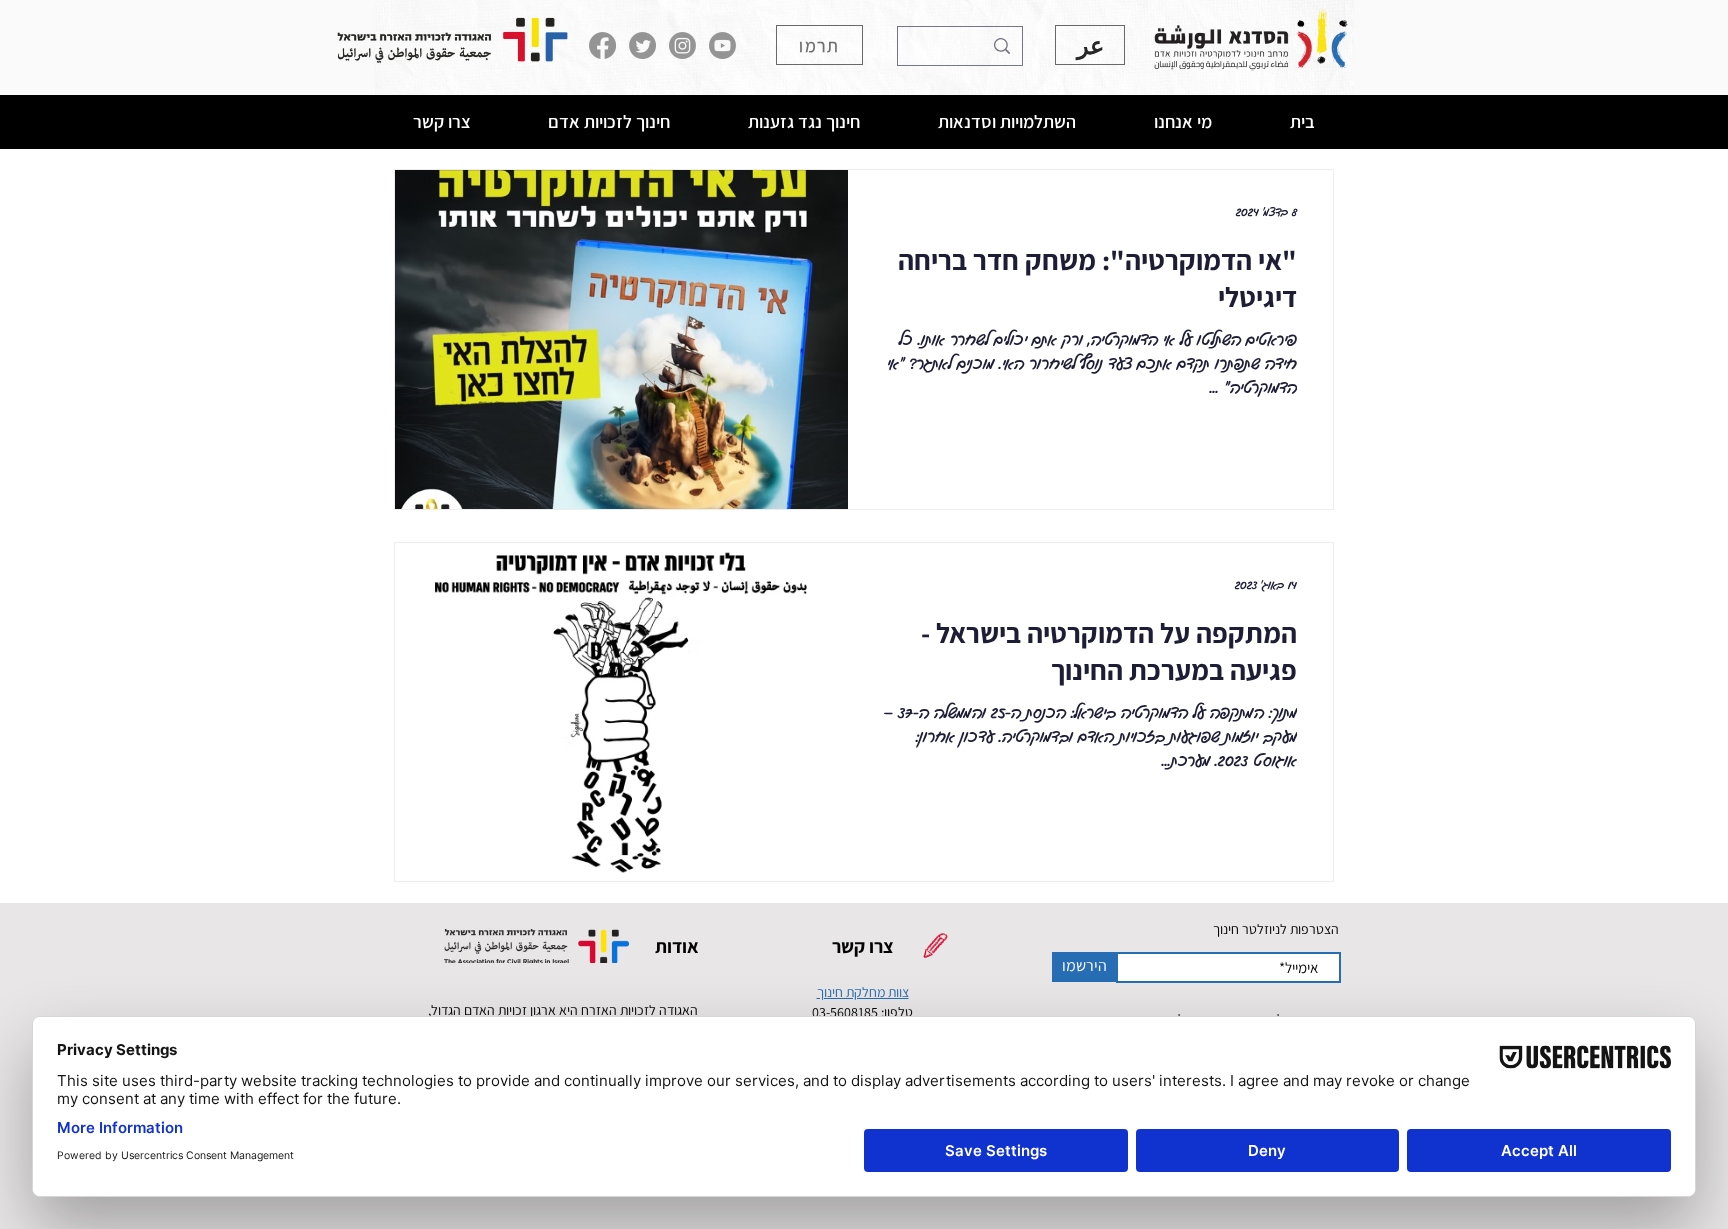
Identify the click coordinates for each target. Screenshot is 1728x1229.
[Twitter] (642, 45)
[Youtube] (722, 45)
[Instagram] (682, 45)
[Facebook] (602, 45)
